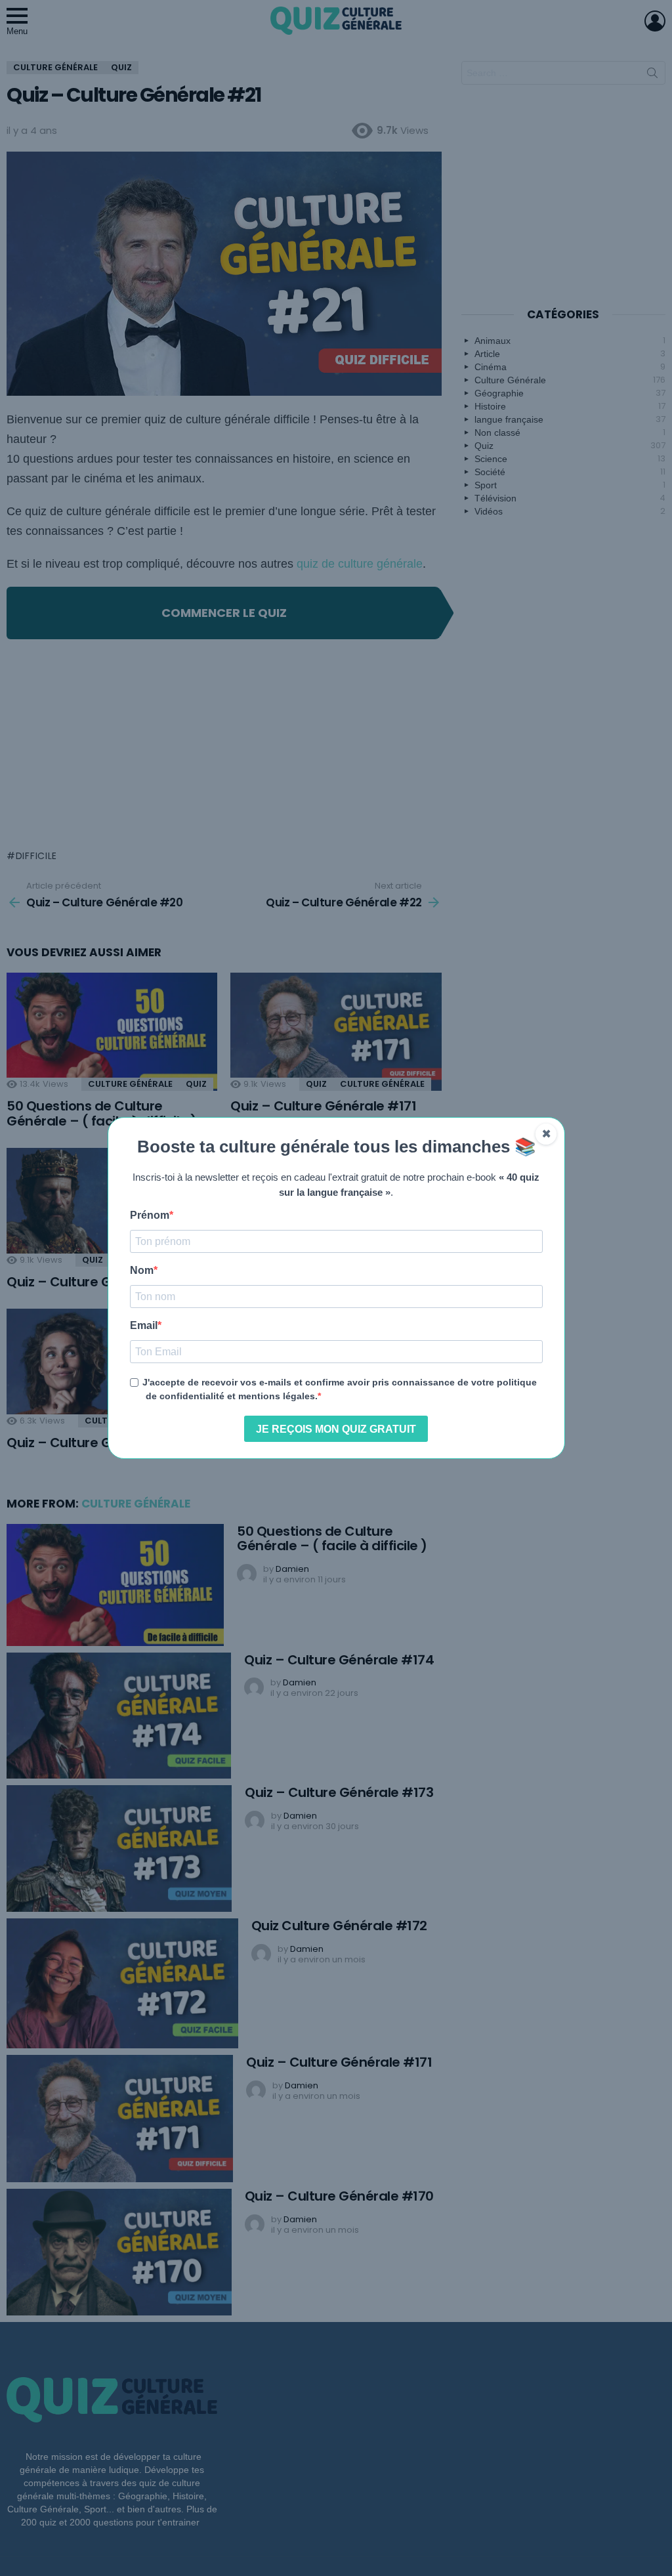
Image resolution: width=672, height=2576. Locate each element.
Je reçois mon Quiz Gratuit (336, 1429)
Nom (142, 1271)
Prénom (150, 1215)
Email (144, 1326)
